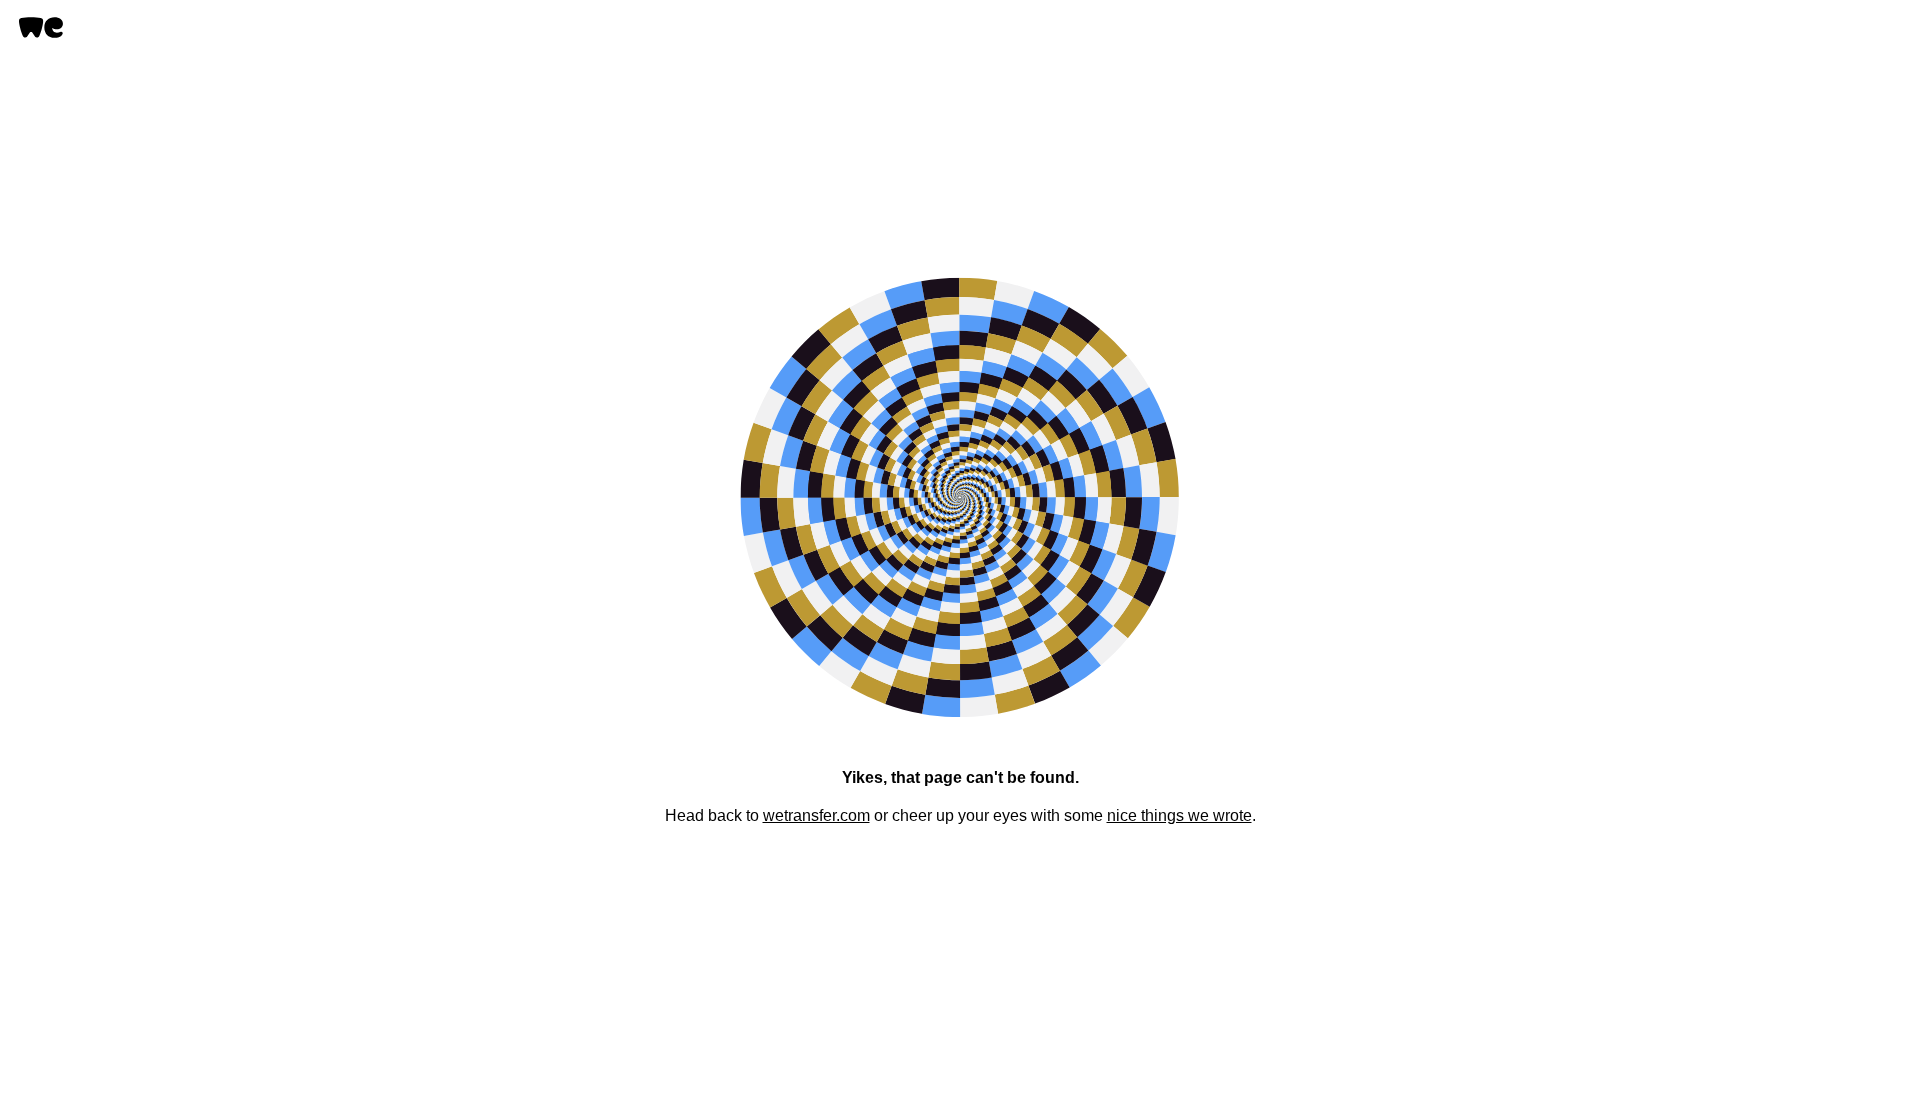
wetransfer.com (816, 815)
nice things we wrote (1179, 815)
